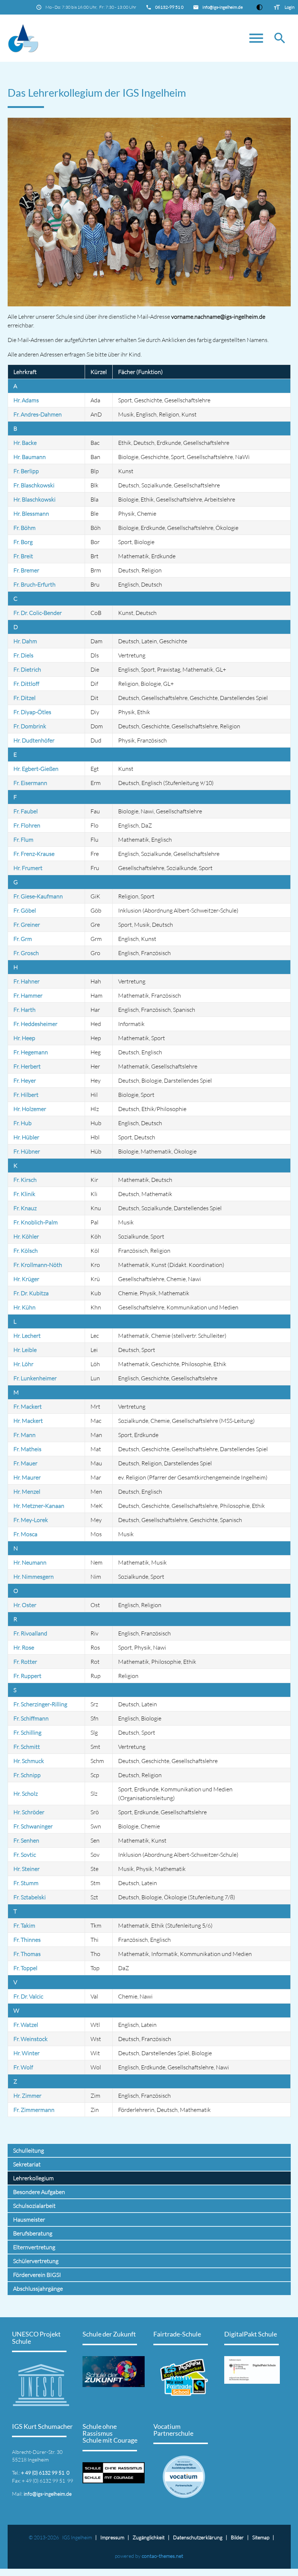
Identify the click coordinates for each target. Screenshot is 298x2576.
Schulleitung (29, 2150)
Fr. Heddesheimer (35, 1024)
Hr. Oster (25, 1605)
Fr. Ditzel (25, 698)
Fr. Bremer (26, 570)
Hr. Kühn (25, 1307)
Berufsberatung (33, 2233)
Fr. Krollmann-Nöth (38, 1265)
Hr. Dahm (25, 641)
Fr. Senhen (26, 1840)
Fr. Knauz (25, 1208)
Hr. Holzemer (30, 1109)
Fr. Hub (23, 1123)
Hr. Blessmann (31, 514)
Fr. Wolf (23, 2067)
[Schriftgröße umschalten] (277, 7)
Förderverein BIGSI (37, 2275)
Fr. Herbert (27, 1066)
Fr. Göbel (25, 910)
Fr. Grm (23, 939)
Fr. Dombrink (30, 726)
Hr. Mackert (28, 1421)
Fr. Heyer (25, 1080)
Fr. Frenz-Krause (34, 854)
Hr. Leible (25, 1350)
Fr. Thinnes (27, 1940)
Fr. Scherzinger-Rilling (40, 1704)
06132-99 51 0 (169, 7)
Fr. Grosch (26, 953)
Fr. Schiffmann (31, 1718)
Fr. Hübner (27, 1151)
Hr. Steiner (27, 1869)
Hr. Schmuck (29, 1761)
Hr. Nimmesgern (34, 1577)
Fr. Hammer (28, 995)
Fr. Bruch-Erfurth (35, 584)
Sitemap (261, 2537)
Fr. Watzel (26, 2025)
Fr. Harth (25, 1010)
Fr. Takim (24, 1925)
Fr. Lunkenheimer (35, 1378)
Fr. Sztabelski (30, 1897)
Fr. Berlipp (26, 471)
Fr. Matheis (27, 1449)
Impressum (112, 2537)
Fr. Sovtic (25, 1855)
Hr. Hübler (26, 1137)
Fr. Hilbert (26, 1095)
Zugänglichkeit (149, 2537)
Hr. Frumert (28, 868)
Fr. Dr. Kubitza (31, 1293)
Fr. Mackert (28, 1406)
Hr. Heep (24, 1038)
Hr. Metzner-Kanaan (39, 1506)
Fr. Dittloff (26, 684)
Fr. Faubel (26, 811)
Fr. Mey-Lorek (31, 1520)
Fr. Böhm (25, 528)
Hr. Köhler (26, 1236)
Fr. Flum (23, 840)
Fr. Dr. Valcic (28, 1996)
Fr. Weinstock (31, 2039)
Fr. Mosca (25, 1534)
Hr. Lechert (27, 1336)
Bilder (237, 2537)
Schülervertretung (36, 2261)
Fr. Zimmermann (34, 2110)
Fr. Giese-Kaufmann (38, 896)
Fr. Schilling (27, 1732)
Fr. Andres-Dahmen (38, 414)
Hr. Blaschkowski (35, 499)
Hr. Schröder (29, 1812)
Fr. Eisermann (30, 783)
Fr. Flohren (27, 825)
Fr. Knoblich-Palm (36, 1222)
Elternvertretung (34, 2247)
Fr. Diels (23, 655)
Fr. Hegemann (31, 1052)
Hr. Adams (26, 400)
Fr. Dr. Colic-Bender (38, 613)
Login (289, 7)
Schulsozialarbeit (34, 2206)
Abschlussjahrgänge (38, 2289)
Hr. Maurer (27, 1477)
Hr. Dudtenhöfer (34, 740)
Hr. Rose (24, 1647)
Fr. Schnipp (27, 1775)
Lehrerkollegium (33, 2178)
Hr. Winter (27, 2053)
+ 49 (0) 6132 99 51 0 (45, 2473)
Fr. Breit (23, 556)
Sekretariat (27, 2164)
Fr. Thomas (27, 1954)
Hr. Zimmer (27, 2096)
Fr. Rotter (25, 1662)
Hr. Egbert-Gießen (36, 769)
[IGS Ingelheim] (149, 38)
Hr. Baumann (30, 457)
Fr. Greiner (27, 925)
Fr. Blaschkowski (34, 485)
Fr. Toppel (25, 1968)
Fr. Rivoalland (30, 1633)
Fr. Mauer (25, 1463)
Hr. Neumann (30, 1562)
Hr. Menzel (27, 1492)
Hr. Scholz (26, 1794)
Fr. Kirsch (25, 1180)
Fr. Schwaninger (33, 1826)
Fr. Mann (25, 1435)
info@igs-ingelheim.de (223, 7)
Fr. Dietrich (27, 669)
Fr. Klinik (24, 1194)
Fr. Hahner (27, 981)
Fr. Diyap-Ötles (32, 712)
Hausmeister (29, 2219)
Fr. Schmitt (27, 1747)
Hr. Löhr (23, 1364)
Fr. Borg (23, 542)
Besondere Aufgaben (39, 2192)
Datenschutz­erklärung (198, 2537)
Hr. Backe (25, 443)
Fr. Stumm (26, 1883)
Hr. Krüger (26, 1279)
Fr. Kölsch (26, 1251)
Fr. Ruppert (27, 1676)
